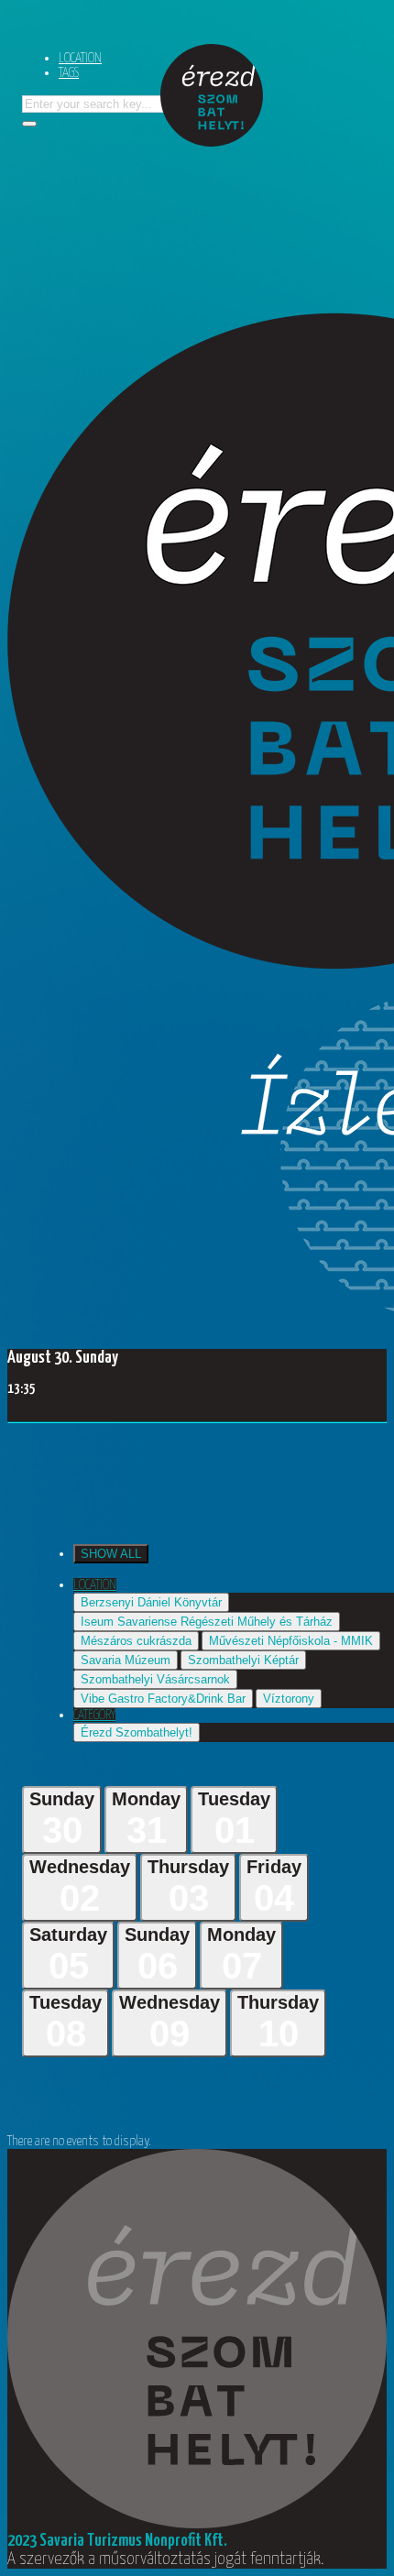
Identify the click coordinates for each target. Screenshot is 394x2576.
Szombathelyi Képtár (243, 1660)
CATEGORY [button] (94, 1715)
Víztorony (289, 1699)
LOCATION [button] (95, 1585)
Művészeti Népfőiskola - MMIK (291, 1641)
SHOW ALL (111, 1554)
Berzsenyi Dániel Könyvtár (151, 1602)
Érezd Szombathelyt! (137, 1732)
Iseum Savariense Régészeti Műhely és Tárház (207, 1622)
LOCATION (80, 58)
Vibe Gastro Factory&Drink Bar (163, 1699)
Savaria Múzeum (126, 1660)
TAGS (69, 73)
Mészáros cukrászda (136, 1641)
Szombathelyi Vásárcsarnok (155, 1679)
